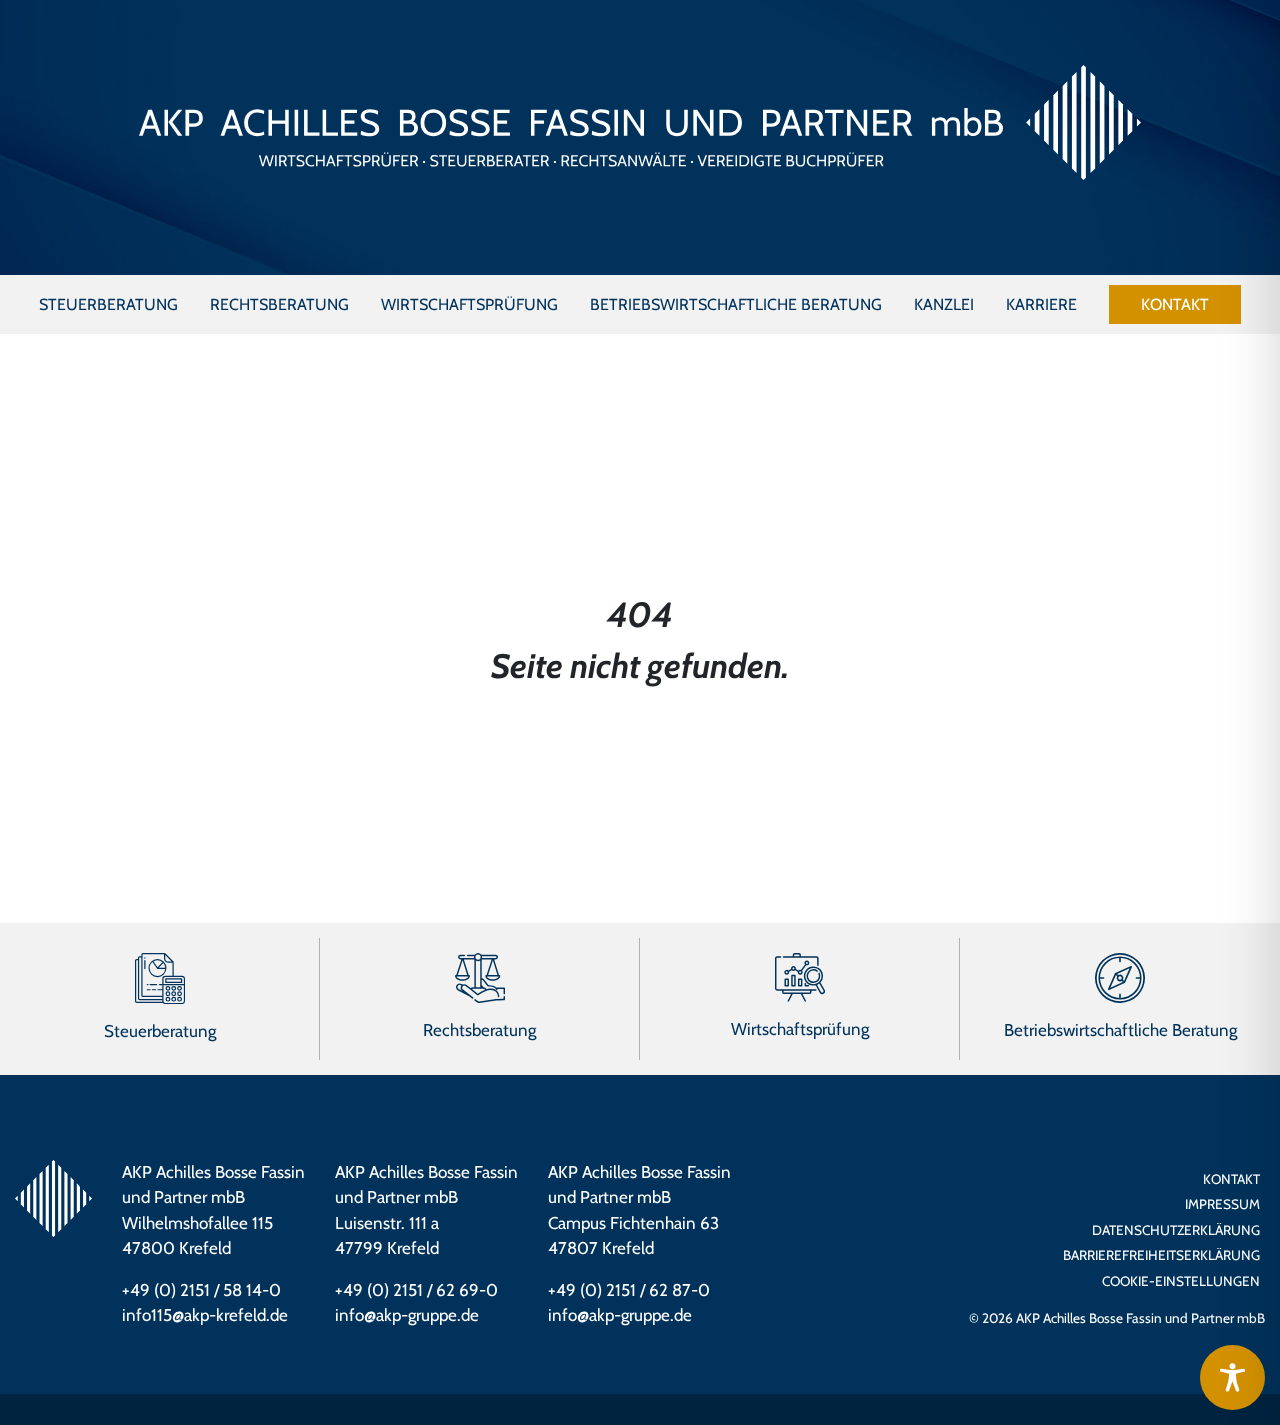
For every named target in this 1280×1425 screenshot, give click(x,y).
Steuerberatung (160, 1031)
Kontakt (1231, 1179)
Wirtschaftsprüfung (800, 1029)
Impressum (1222, 1204)
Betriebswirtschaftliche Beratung (1120, 1030)
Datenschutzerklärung (1176, 1230)
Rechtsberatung (479, 1030)
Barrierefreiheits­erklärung (1161, 1255)
